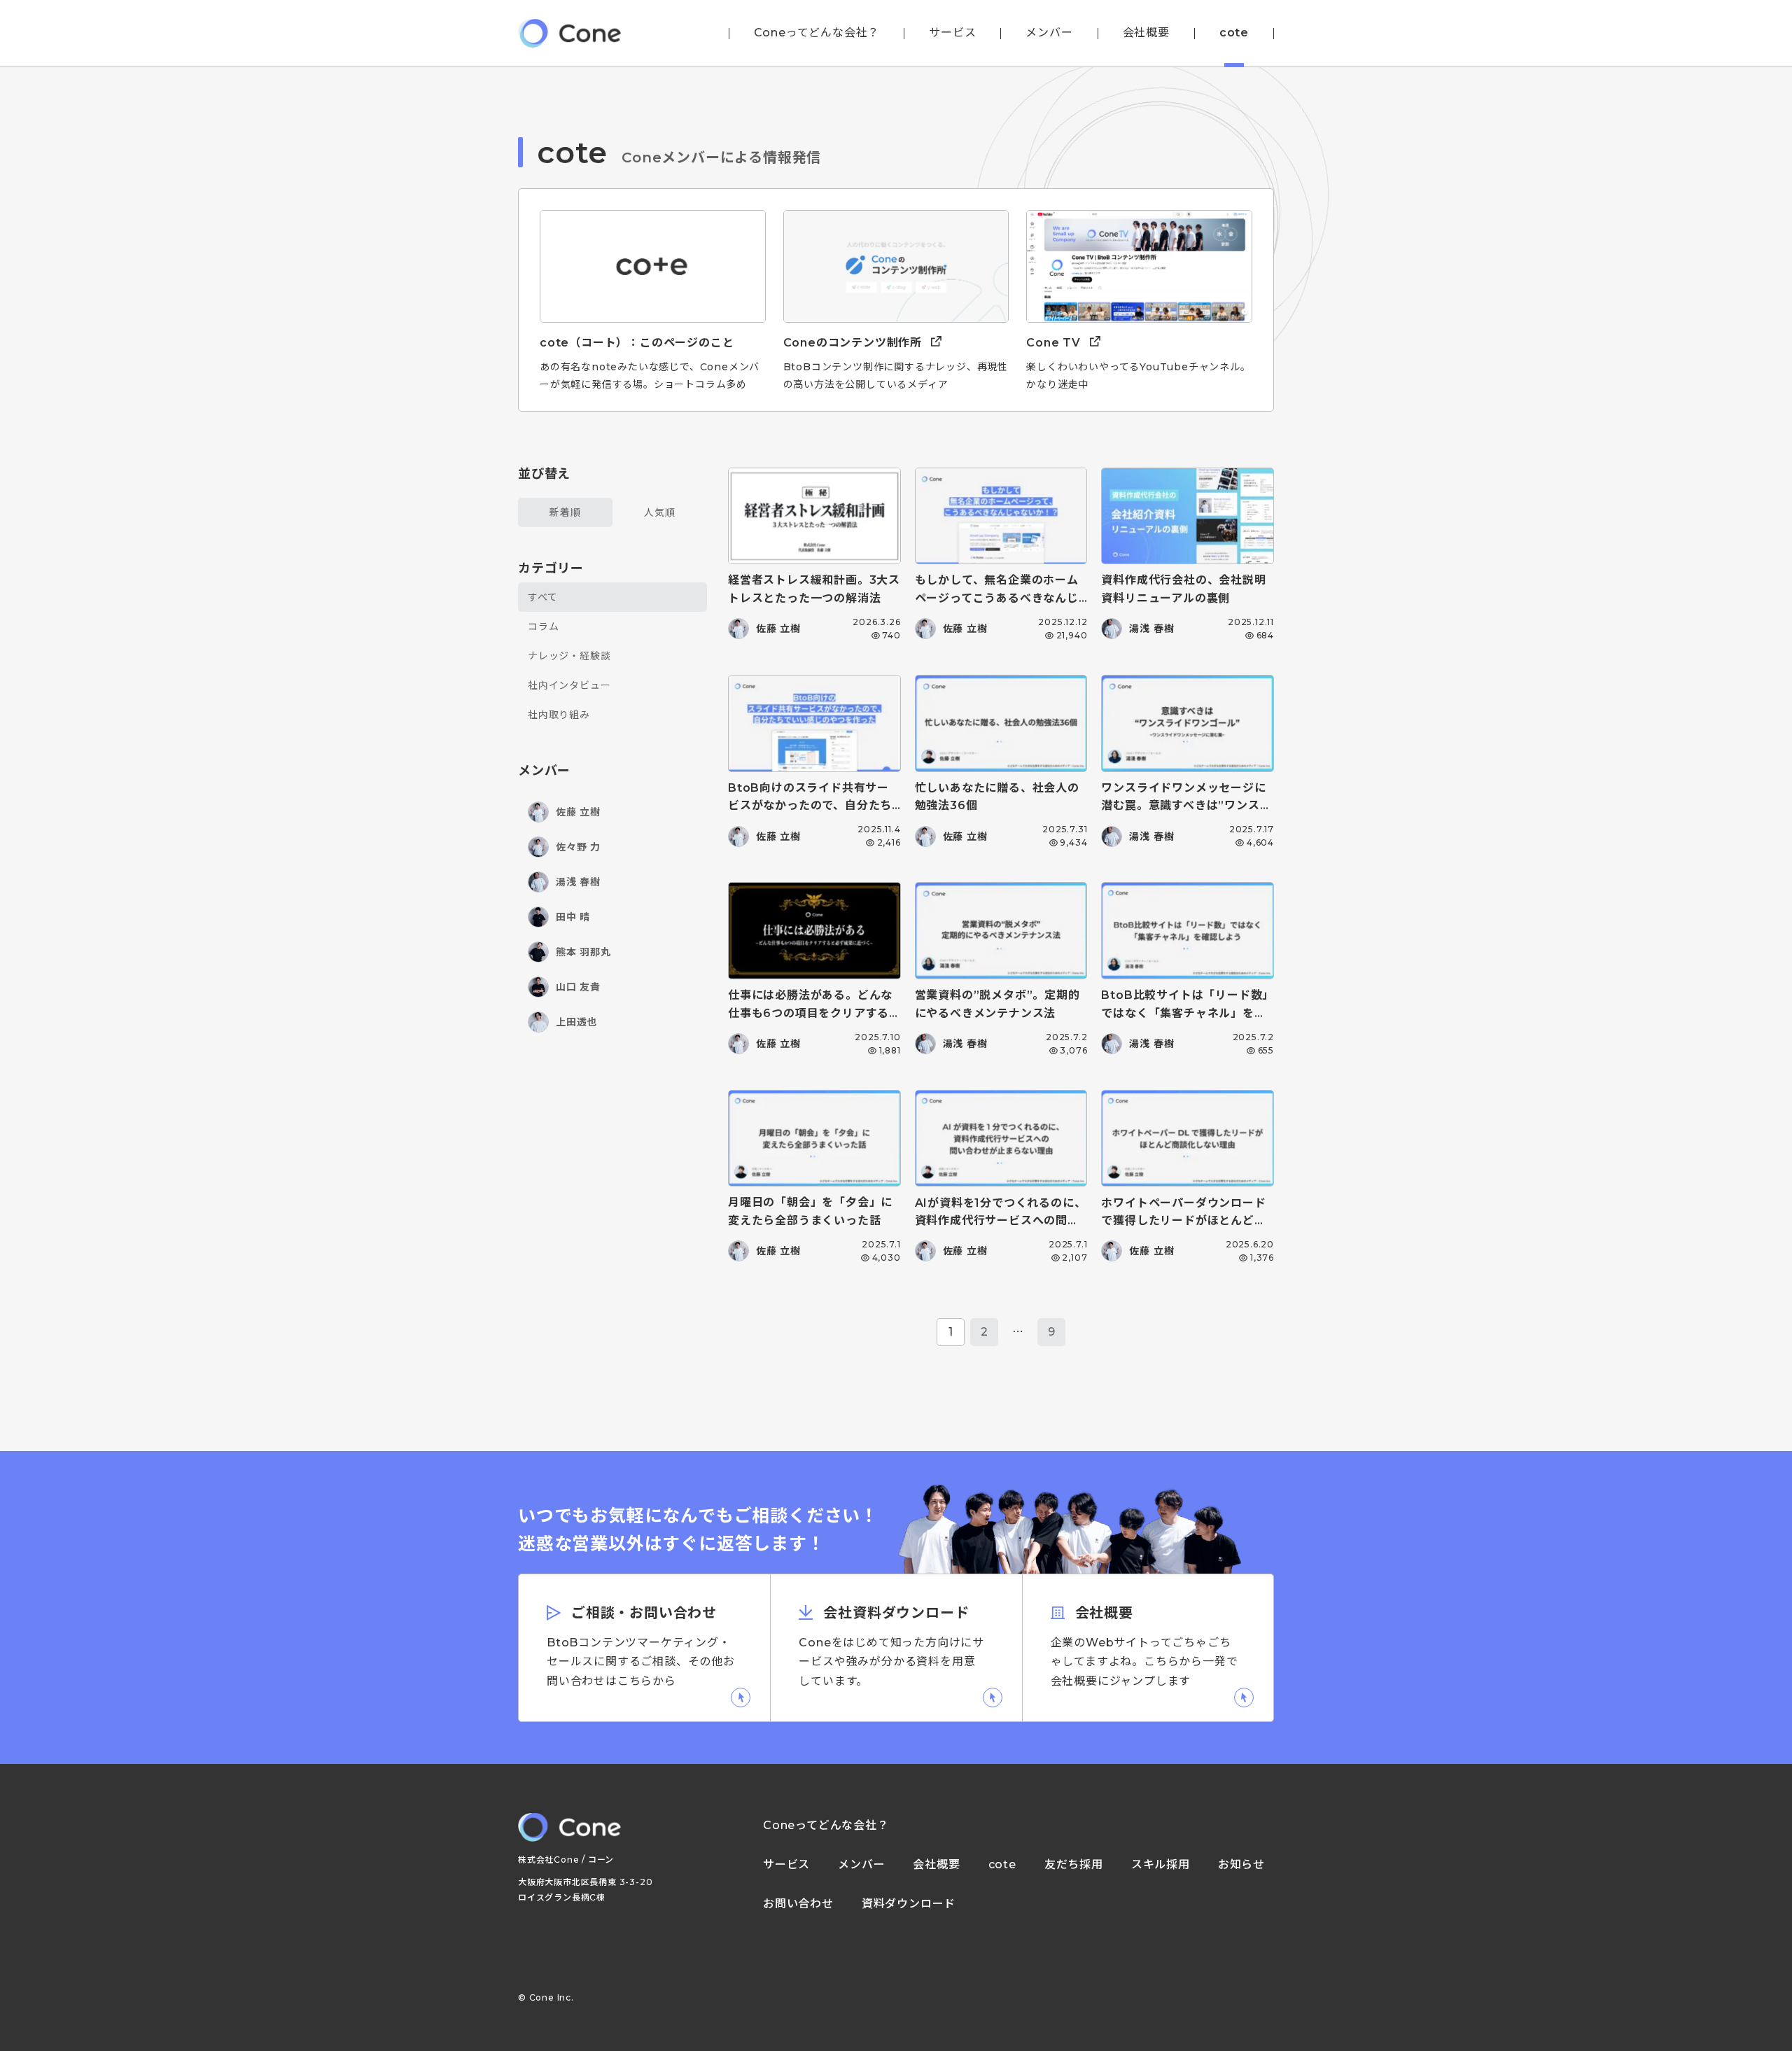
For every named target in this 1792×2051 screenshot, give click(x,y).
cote (1234, 33)
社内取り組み (559, 715)
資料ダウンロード (909, 1904)
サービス (952, 33)
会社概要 (1146, 33)
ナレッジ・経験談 (569, 656)
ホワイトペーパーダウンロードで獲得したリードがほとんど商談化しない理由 (1183, 1221)
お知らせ (1241, 1865)
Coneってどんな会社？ (817, 33)
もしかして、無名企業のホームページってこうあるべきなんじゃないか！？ (997, 598)
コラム (543, 626)
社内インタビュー (569, 685)
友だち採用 (1074, 1865)
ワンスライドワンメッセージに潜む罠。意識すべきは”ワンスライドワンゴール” (1186, 806)
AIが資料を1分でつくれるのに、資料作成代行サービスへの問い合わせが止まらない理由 (1001, 1221)
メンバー (1049, 33)
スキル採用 (1161, 1865)
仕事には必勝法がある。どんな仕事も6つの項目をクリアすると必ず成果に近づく (810, 1013)
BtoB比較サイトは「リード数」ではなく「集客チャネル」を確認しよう (1185, 1013)
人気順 (659, 512)
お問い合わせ (798, 1904)
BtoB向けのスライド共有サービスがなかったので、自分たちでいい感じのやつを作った (810, 806)
